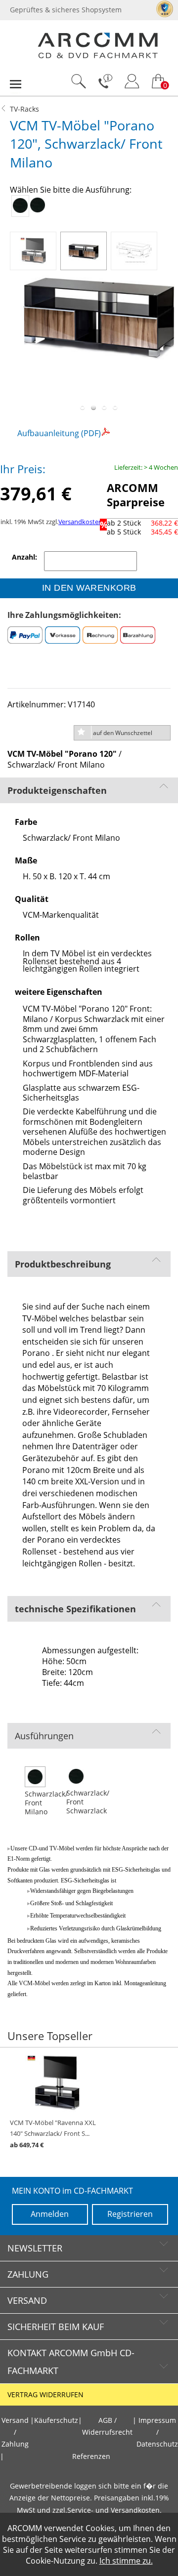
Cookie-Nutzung (55, 2561)
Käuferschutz (56, 2420)
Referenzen (91, 2456)
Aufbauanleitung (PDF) (59, 433)
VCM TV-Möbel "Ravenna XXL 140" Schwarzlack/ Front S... (53, 2134)
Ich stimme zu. (126, 2561)
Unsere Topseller (50, 2036)
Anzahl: (25, 557)
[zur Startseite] (98, 56)
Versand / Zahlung (15, 2433)
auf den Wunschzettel (123, 733)
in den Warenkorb (89, 588)
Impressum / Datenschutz (157, 2433)
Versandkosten (80, 522)
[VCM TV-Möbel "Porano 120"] (35, 248)
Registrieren (130, 2214)
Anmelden (50, 2214)
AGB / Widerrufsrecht (107, 2426)
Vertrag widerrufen (45, 2395)
